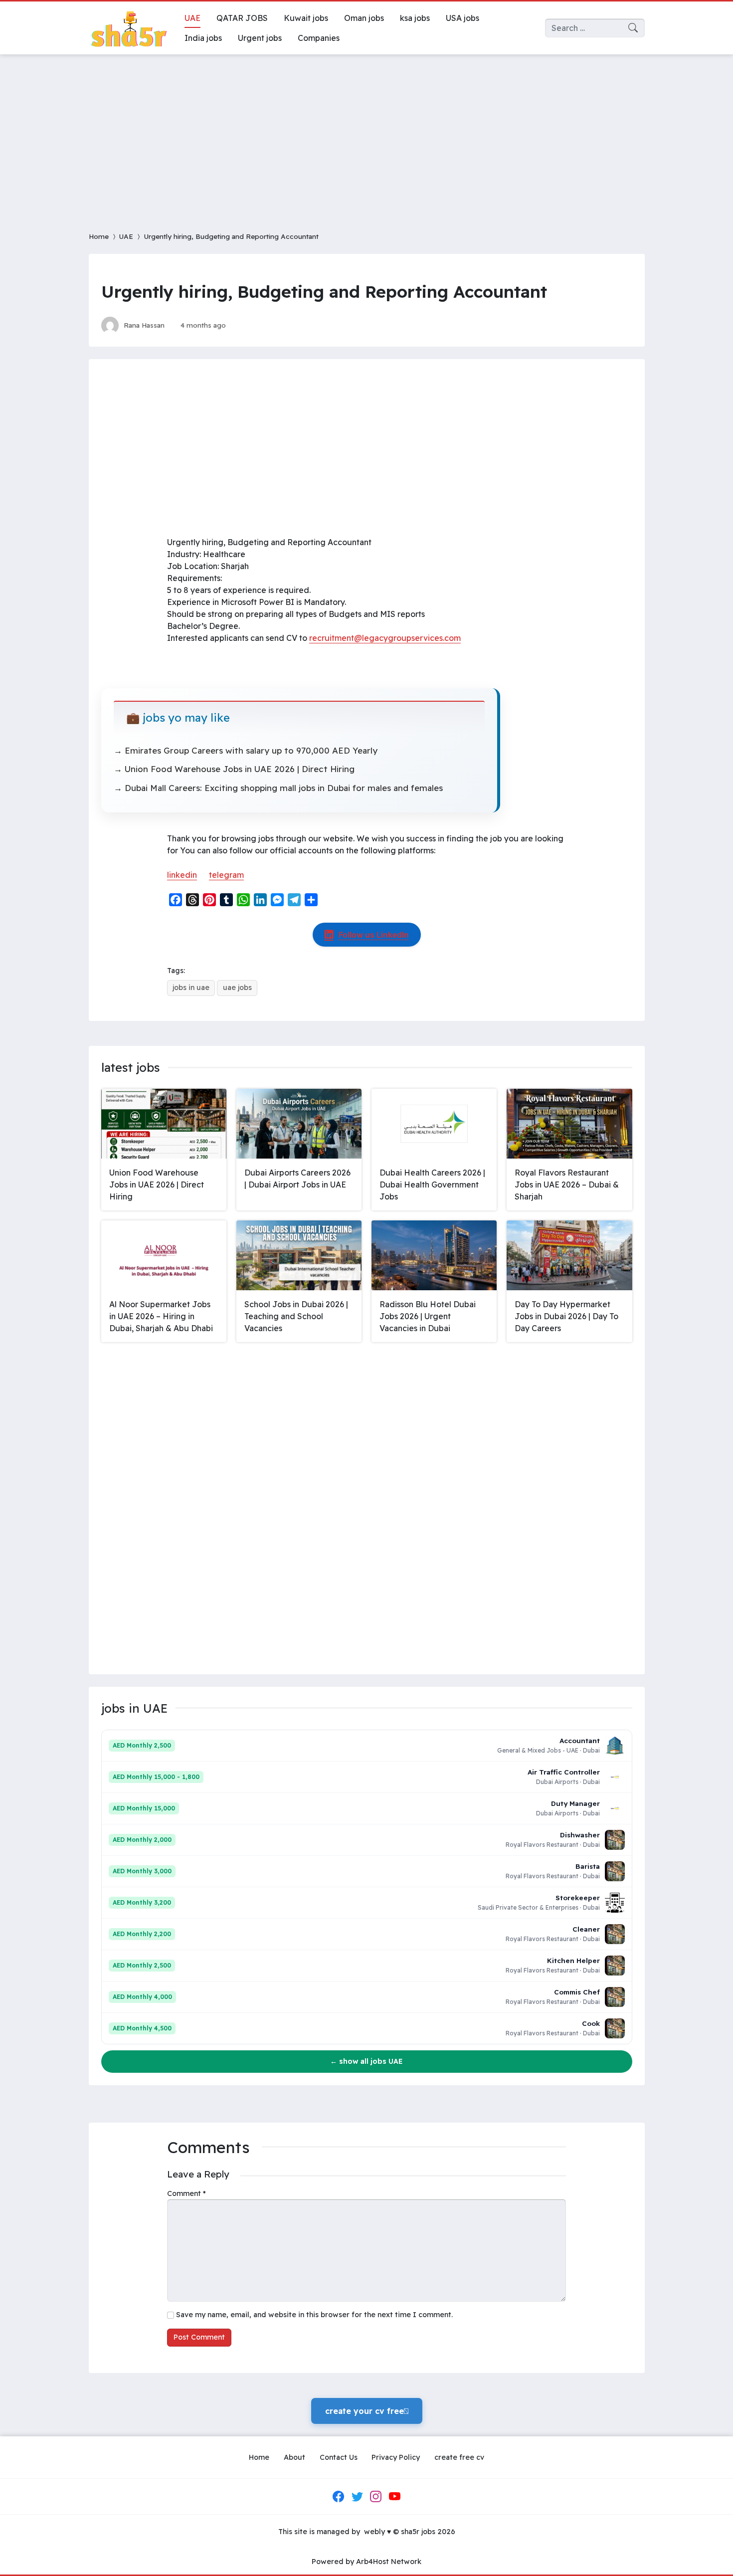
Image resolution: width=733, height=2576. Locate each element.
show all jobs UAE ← (366, 2061)
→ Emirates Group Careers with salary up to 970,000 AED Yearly (246, 750)
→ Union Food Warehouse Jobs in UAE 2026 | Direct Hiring (234, 769)
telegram (226, 875)
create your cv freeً (367, 2411)
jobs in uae (191, 988)
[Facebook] (339, 2497)
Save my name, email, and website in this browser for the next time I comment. (314, 2315)
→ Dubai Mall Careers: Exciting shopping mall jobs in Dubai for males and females (278, 788)
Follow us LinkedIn (374, 935)
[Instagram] (376, 2497)
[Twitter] (357, 2497)
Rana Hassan (144, 325)
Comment (186, 2193)
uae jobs (237, 988)
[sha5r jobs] (129, 28)
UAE (126, 236)
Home (99, 236)
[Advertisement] (366, 137)
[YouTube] (394, 2497)
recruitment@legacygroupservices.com (385, 638)
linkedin (182, 875)
